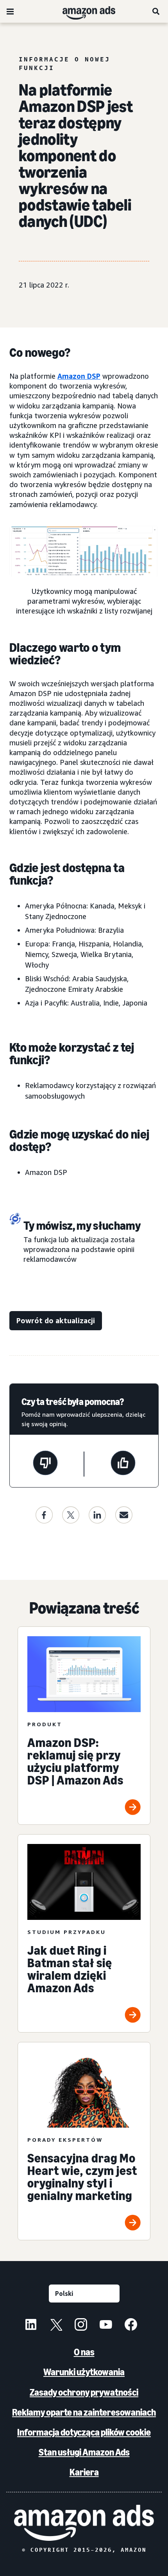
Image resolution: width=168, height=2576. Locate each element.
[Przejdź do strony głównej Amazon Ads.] (84, 2523)
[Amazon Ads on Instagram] (81, 2326)
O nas (84, 2352)
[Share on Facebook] (44, 1515)
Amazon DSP (79, 376)
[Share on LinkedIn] (97, 1515)
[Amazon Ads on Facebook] (131, 2326)
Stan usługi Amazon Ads (84, 2452)
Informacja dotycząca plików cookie (84, 2432)
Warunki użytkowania (84, 2372)
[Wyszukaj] (156, 11)
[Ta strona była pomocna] (123, 1464)
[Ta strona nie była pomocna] (45, 1464)
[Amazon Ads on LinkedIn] (31, 2326)
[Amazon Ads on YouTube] (106, 2326)
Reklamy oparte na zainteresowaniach (84, 2412)
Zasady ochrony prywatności (84, 2392)
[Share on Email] (124, 1515)
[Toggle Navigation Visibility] (10, 12)
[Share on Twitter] (71, 1515)
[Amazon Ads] (83, 11)
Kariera (84, 2472)
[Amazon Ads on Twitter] (56, 2326)
